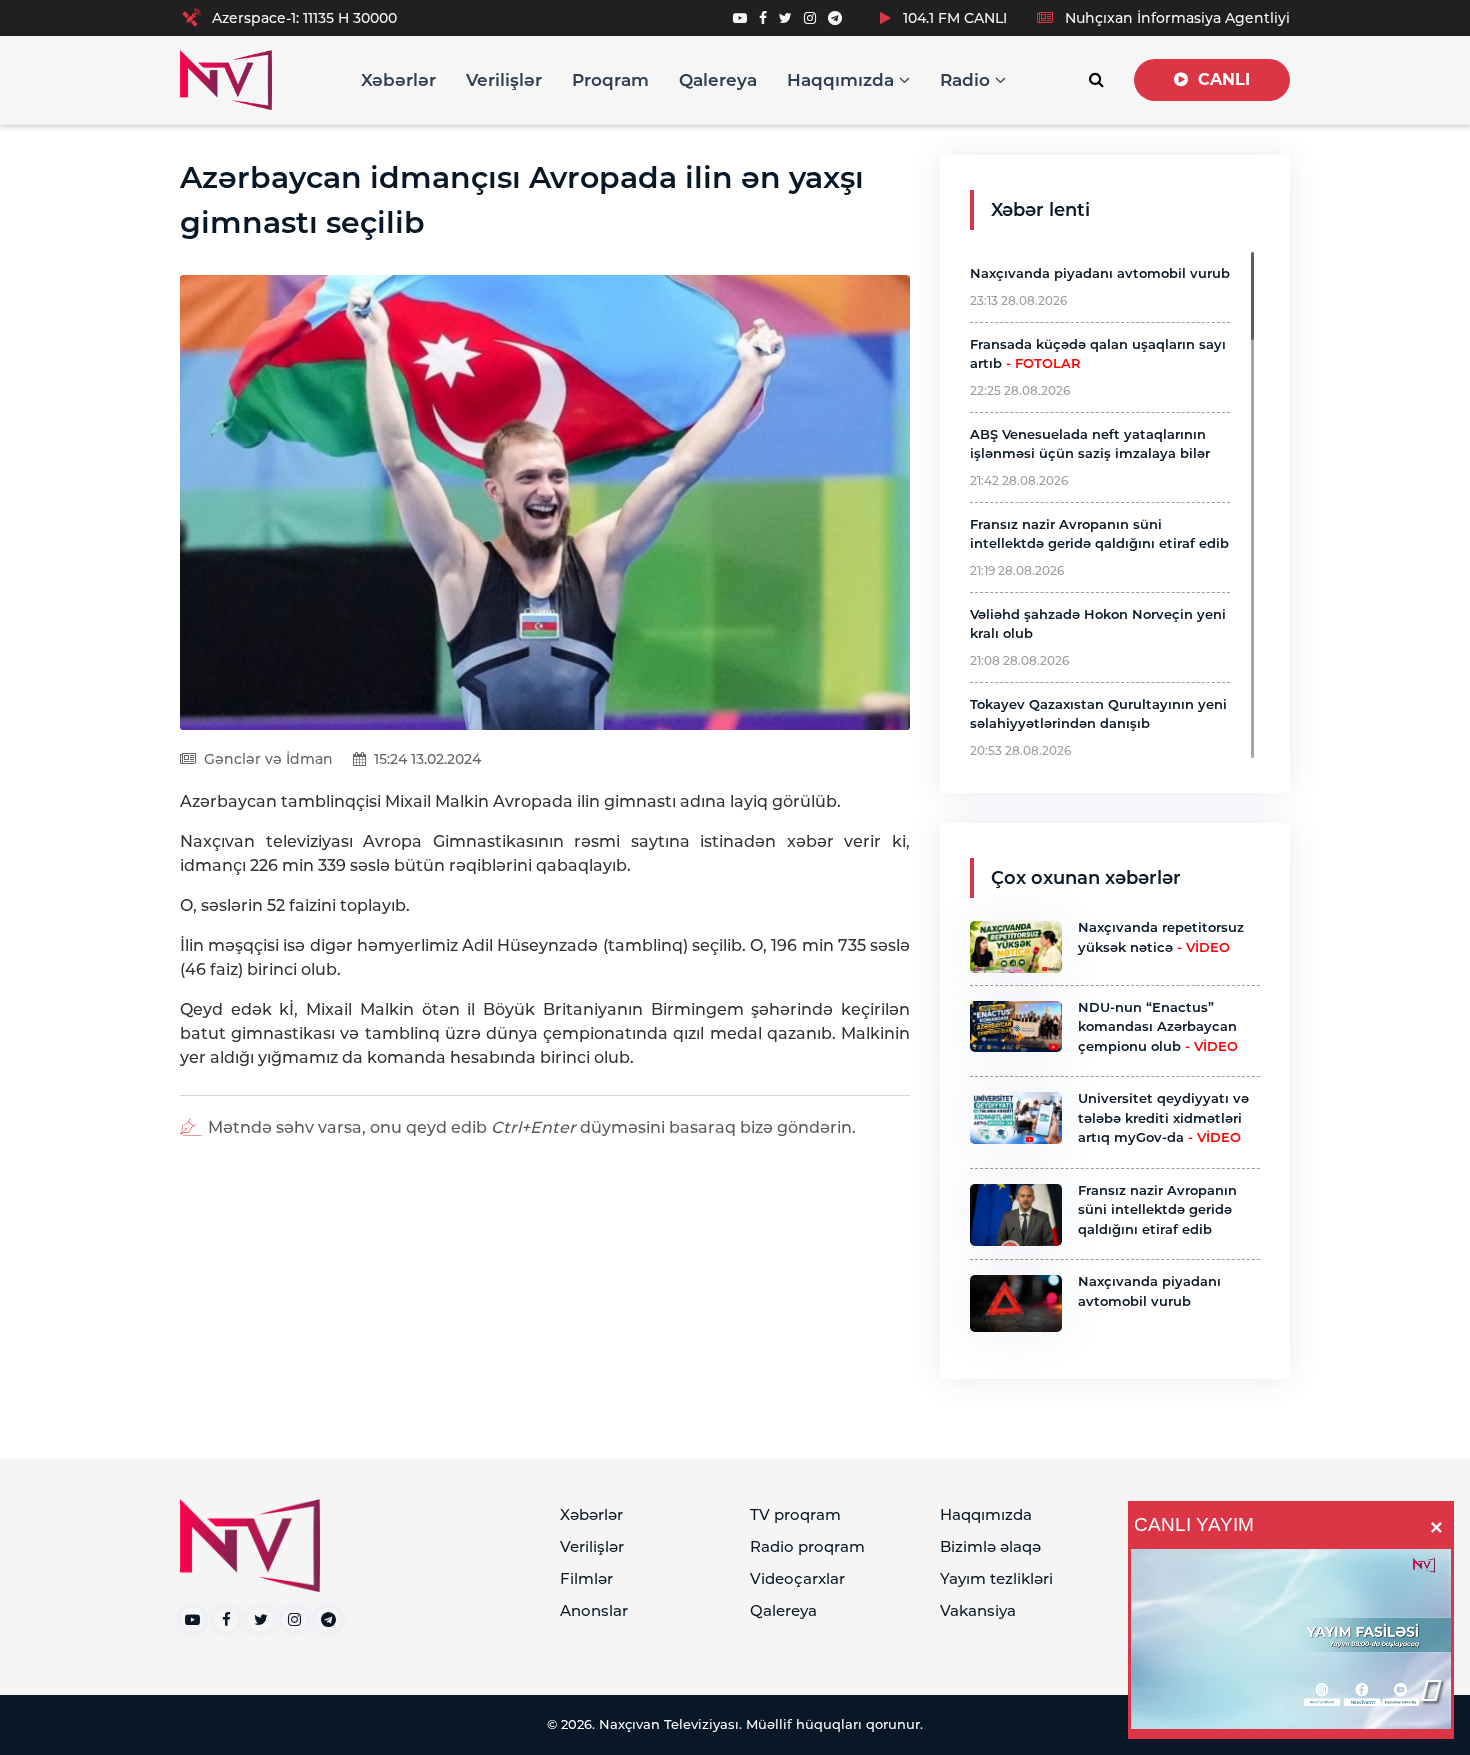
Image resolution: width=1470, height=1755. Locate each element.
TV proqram (795, 1514)
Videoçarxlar (797, 1578)
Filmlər (586, 1578)
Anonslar (594, 1610)
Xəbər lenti (1040, 210)
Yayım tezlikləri (996, 1578)
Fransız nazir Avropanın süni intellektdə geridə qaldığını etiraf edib (1157, 1209)
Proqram (610, 80)
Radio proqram (807, 1546)
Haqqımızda (843, 80)
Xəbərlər (398, 80)
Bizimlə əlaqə (990, 1546)
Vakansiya (978, 1610)
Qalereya (718, 80)
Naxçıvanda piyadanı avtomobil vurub (1100, 273)
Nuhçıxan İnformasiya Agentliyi (1175, 18)
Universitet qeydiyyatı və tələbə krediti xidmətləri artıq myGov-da (1163, 1117)
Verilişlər (504, 80)
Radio (967, 80)
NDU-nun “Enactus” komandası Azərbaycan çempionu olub (1158, 1026)
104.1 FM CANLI (953, 18)
